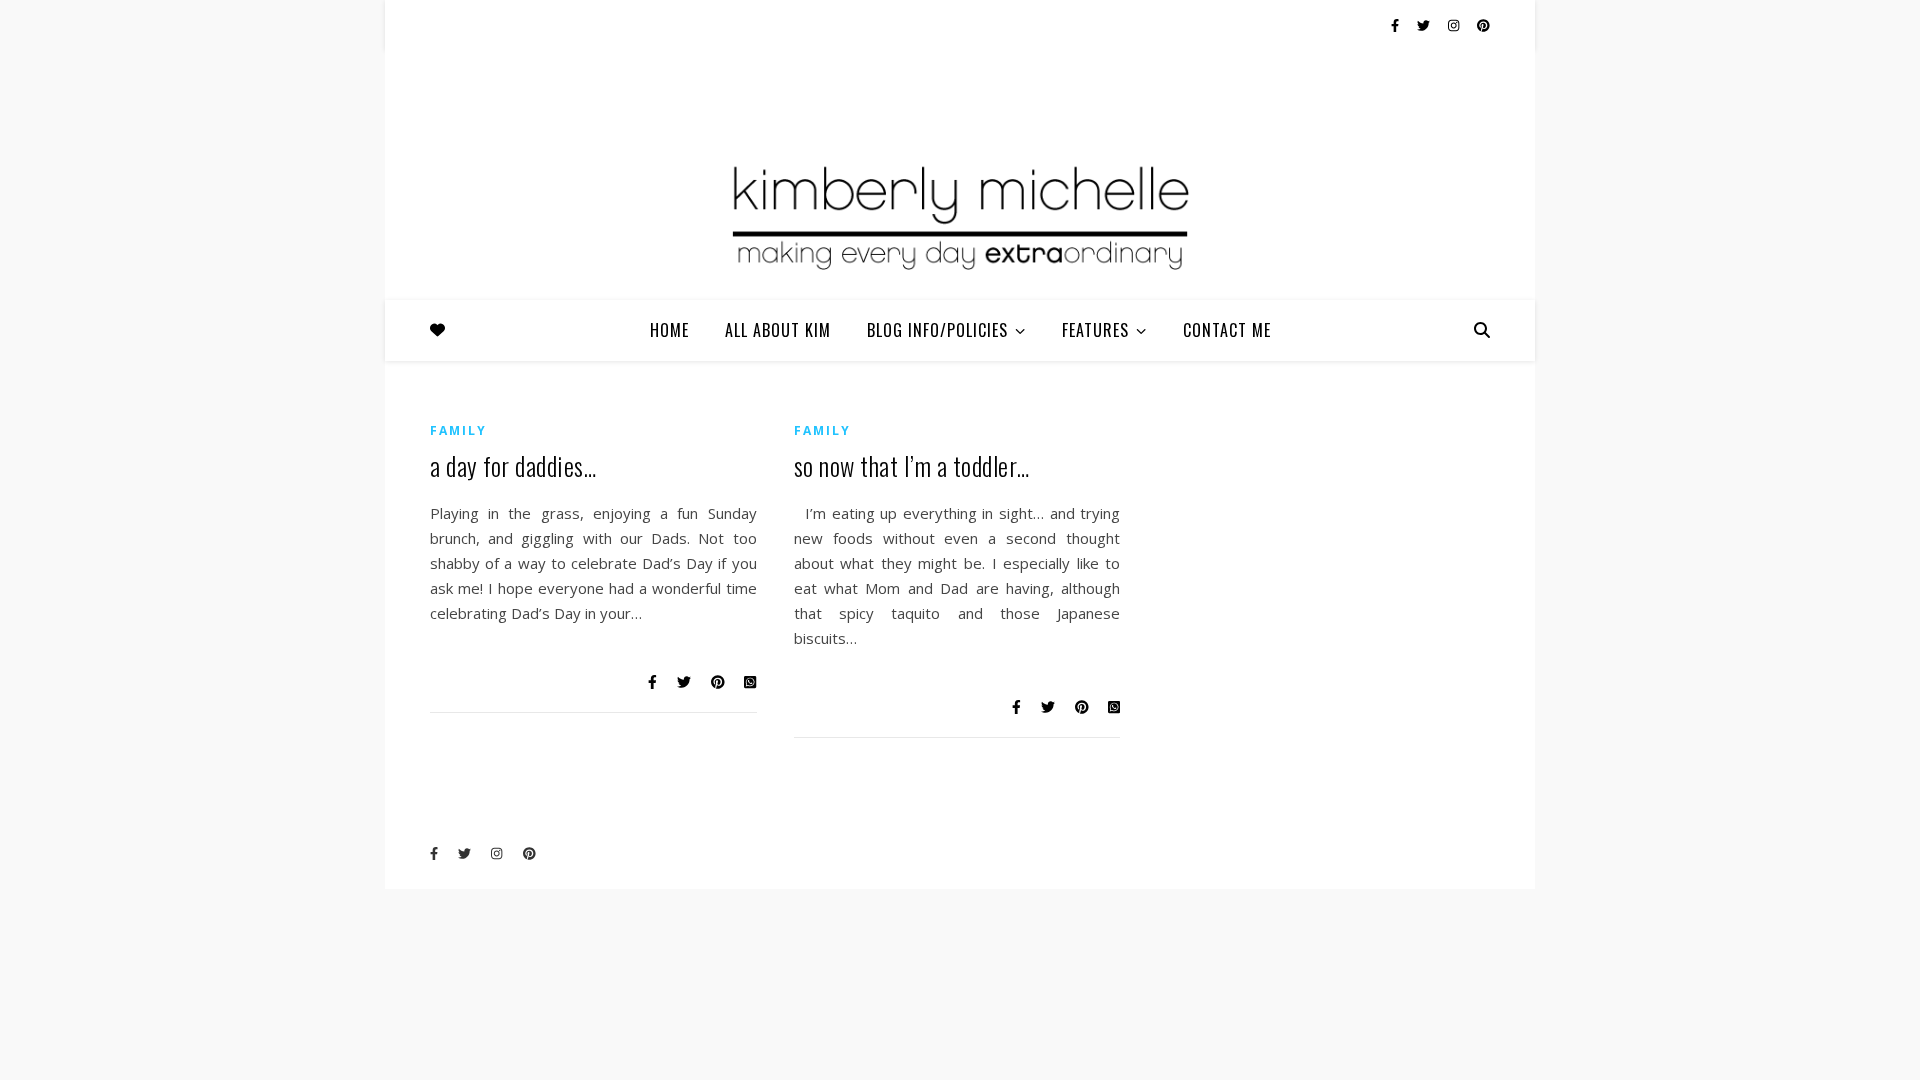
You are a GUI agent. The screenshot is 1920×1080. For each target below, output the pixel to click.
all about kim (778, 330)
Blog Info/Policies (937, 330)
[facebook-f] (1396, 25)
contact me (1227, 330)
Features (1095, 330)
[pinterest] (1483, 25)
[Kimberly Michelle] (960, 215)
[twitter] (1425, 25)
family (458, 430)
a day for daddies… (513, 465)
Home (669, 330)
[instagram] (1455, 25)
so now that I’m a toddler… (912, 465)
